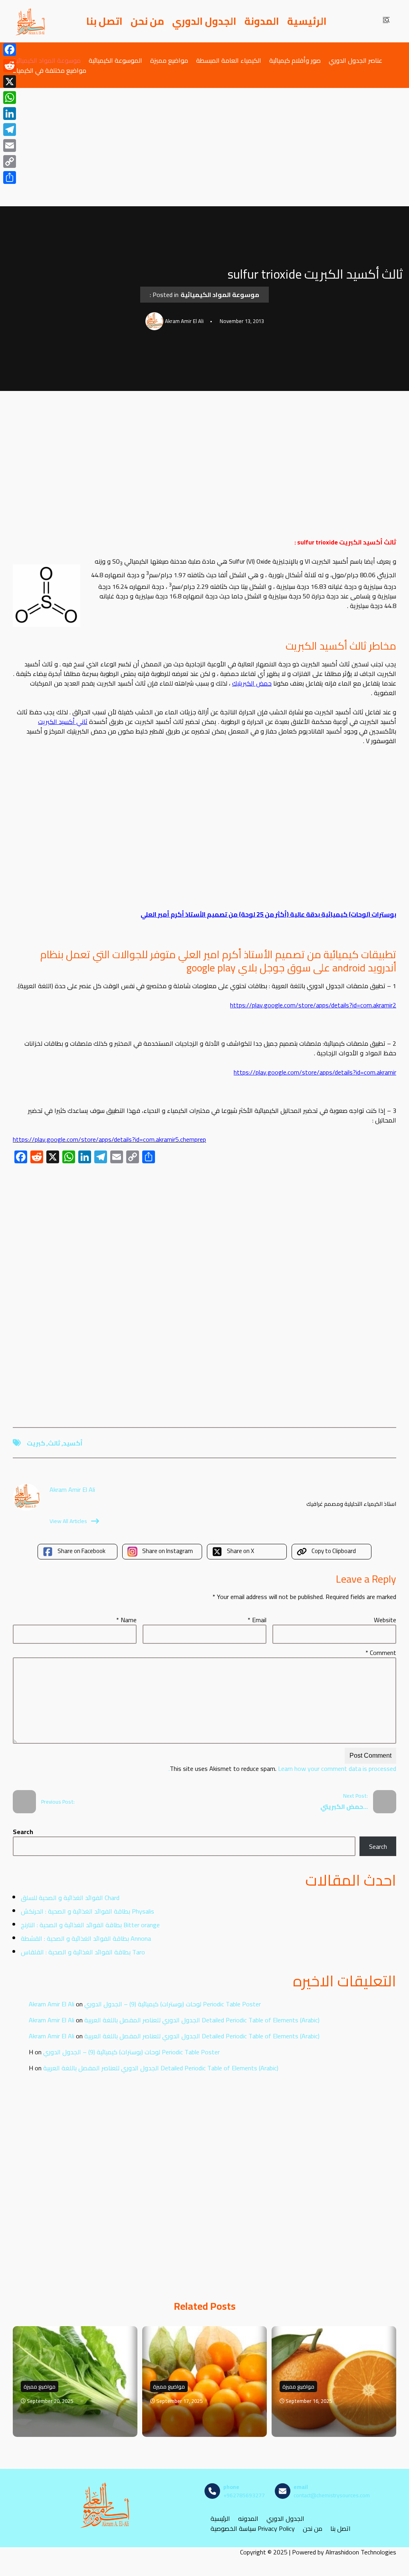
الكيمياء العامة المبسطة (229, 60)
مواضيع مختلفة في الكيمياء (50, 70)
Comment (381, 1653)
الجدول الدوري (204, 21)
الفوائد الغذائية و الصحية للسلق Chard (70, 1898)
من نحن (147, 21)
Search (23, 1832)
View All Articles (68, 1521)
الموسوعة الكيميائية (115, 60)
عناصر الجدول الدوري (355, 60)
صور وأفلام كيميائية (295, 60)
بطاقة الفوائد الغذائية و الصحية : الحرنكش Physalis (87, 1911)
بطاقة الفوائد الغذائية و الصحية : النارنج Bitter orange (90, 1925)
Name (126, 1620)
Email (257, 1620)
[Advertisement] (204, 147)
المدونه (248, 2519)
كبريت (36, 1443)
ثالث (54, 1443)
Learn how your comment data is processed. (282, 1769)
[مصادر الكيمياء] (31, 21)
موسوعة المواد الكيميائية (47, 60)
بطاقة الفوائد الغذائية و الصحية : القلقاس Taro (83, 1952)
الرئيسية (307, 21)
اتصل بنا (104, 21)
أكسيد (73, 1443)
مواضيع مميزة (169, 60)
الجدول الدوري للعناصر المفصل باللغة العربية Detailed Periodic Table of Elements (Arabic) (202, 2020)
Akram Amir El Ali (52, 2004)
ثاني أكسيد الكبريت (63, 722)
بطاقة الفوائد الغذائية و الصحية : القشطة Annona (86, 1938)
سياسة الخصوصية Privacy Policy (253, 2529)
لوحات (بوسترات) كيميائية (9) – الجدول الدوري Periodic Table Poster (173, 2004)
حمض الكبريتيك (252, 683)
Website (385, 1620)
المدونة (262, 21)
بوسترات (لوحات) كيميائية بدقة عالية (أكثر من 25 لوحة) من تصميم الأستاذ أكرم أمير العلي (268, 914)
